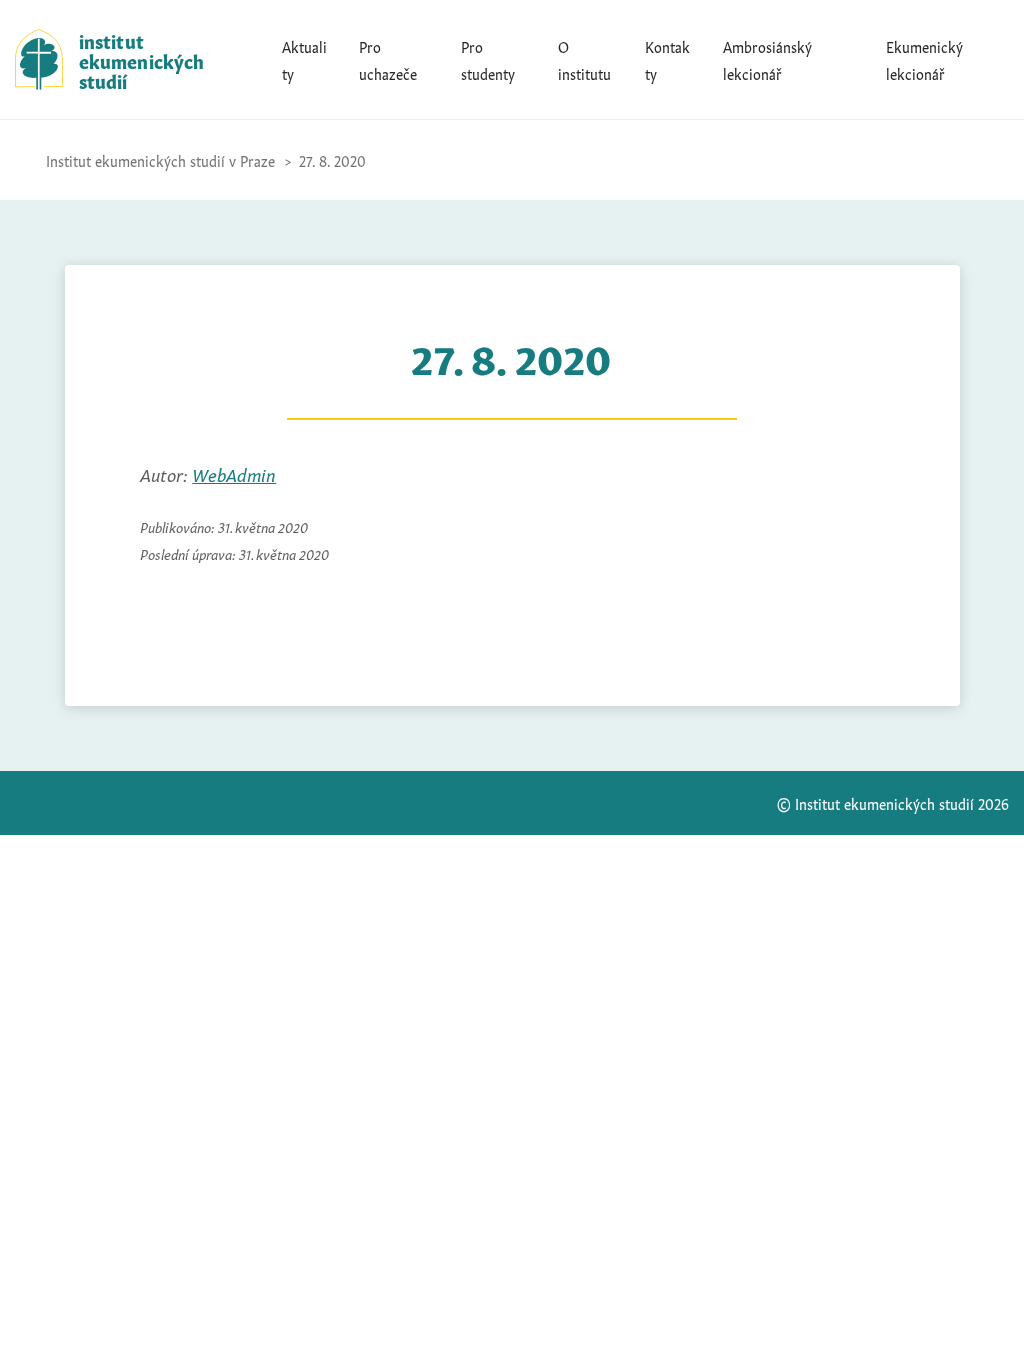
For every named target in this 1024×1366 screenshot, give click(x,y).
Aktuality (304, 59)
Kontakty (667, 59)
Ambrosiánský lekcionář (767, 59)
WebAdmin (234, 473)
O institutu (584, 59)
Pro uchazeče (388, 59)
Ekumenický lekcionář (924, 59)
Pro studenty (488, 59)
